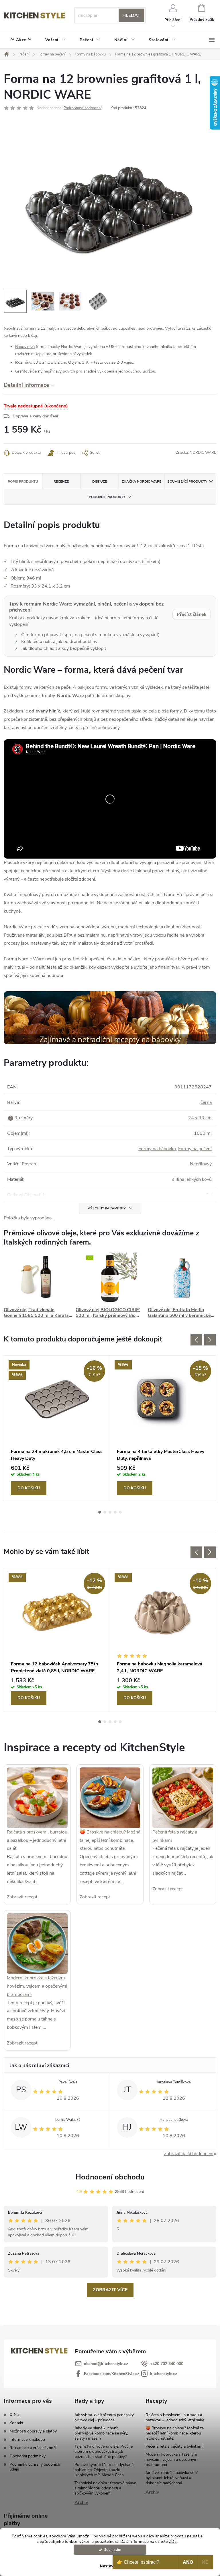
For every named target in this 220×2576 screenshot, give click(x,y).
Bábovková (25, 347)
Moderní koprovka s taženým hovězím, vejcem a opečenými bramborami (37, 1986)
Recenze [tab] (61, 481)
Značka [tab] (142, 481)
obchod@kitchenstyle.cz (106, 2364)
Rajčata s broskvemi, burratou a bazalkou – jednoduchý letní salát (37, 1840)
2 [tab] (105, 1512)
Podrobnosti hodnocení (82, 108)
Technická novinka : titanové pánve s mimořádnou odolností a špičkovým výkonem (105, 2488)
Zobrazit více (110, 2290)
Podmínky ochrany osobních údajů (35, 2467)
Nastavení (109, 2566)
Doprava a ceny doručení (35, 416)
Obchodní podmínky (27, 2456)
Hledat (131, 15)
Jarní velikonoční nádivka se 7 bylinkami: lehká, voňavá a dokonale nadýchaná (172, 2478)
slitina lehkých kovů (192, 1179)
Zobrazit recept (22, 1897)
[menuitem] (21, 40)
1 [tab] (100, 1512)
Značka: (196, 453)
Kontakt (16, 2423)
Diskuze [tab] (100, 481)
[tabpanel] (57, 1429)
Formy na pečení (195, 1149)
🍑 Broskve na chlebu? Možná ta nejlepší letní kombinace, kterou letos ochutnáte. (110, 1840)
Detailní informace (26, 385)
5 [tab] (120, 1512)
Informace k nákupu (27, 2439)
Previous (196, 1340)
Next (210, 1340)
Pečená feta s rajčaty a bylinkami (174, 2446)
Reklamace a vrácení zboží (33, 2448)
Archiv (81, 2503)
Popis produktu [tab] (23, 481)
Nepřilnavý (201, 1164)
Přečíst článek (192, 614)
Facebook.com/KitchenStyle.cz (112, 2374)
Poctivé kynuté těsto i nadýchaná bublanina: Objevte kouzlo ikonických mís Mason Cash (104, 2470)
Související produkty (187, 481)
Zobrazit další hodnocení (189, 2154)
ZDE (173, 2542)
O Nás (15, 2415)
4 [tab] (115, 1512)
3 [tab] (110, 1512)
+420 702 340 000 (167, 2364)
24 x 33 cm (200, 1118)
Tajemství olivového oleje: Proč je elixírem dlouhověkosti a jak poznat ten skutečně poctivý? (104, 2451)
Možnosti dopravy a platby (33, 2431)
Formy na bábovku (157, 1149)
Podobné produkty (107, 497)
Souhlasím (113, 2550)
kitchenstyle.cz (164, 2374)
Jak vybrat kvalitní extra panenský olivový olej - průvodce (104, 2417)
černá (206, 1102)
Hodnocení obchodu (110, 2177)
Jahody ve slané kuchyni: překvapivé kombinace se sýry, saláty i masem (101, 2433)
